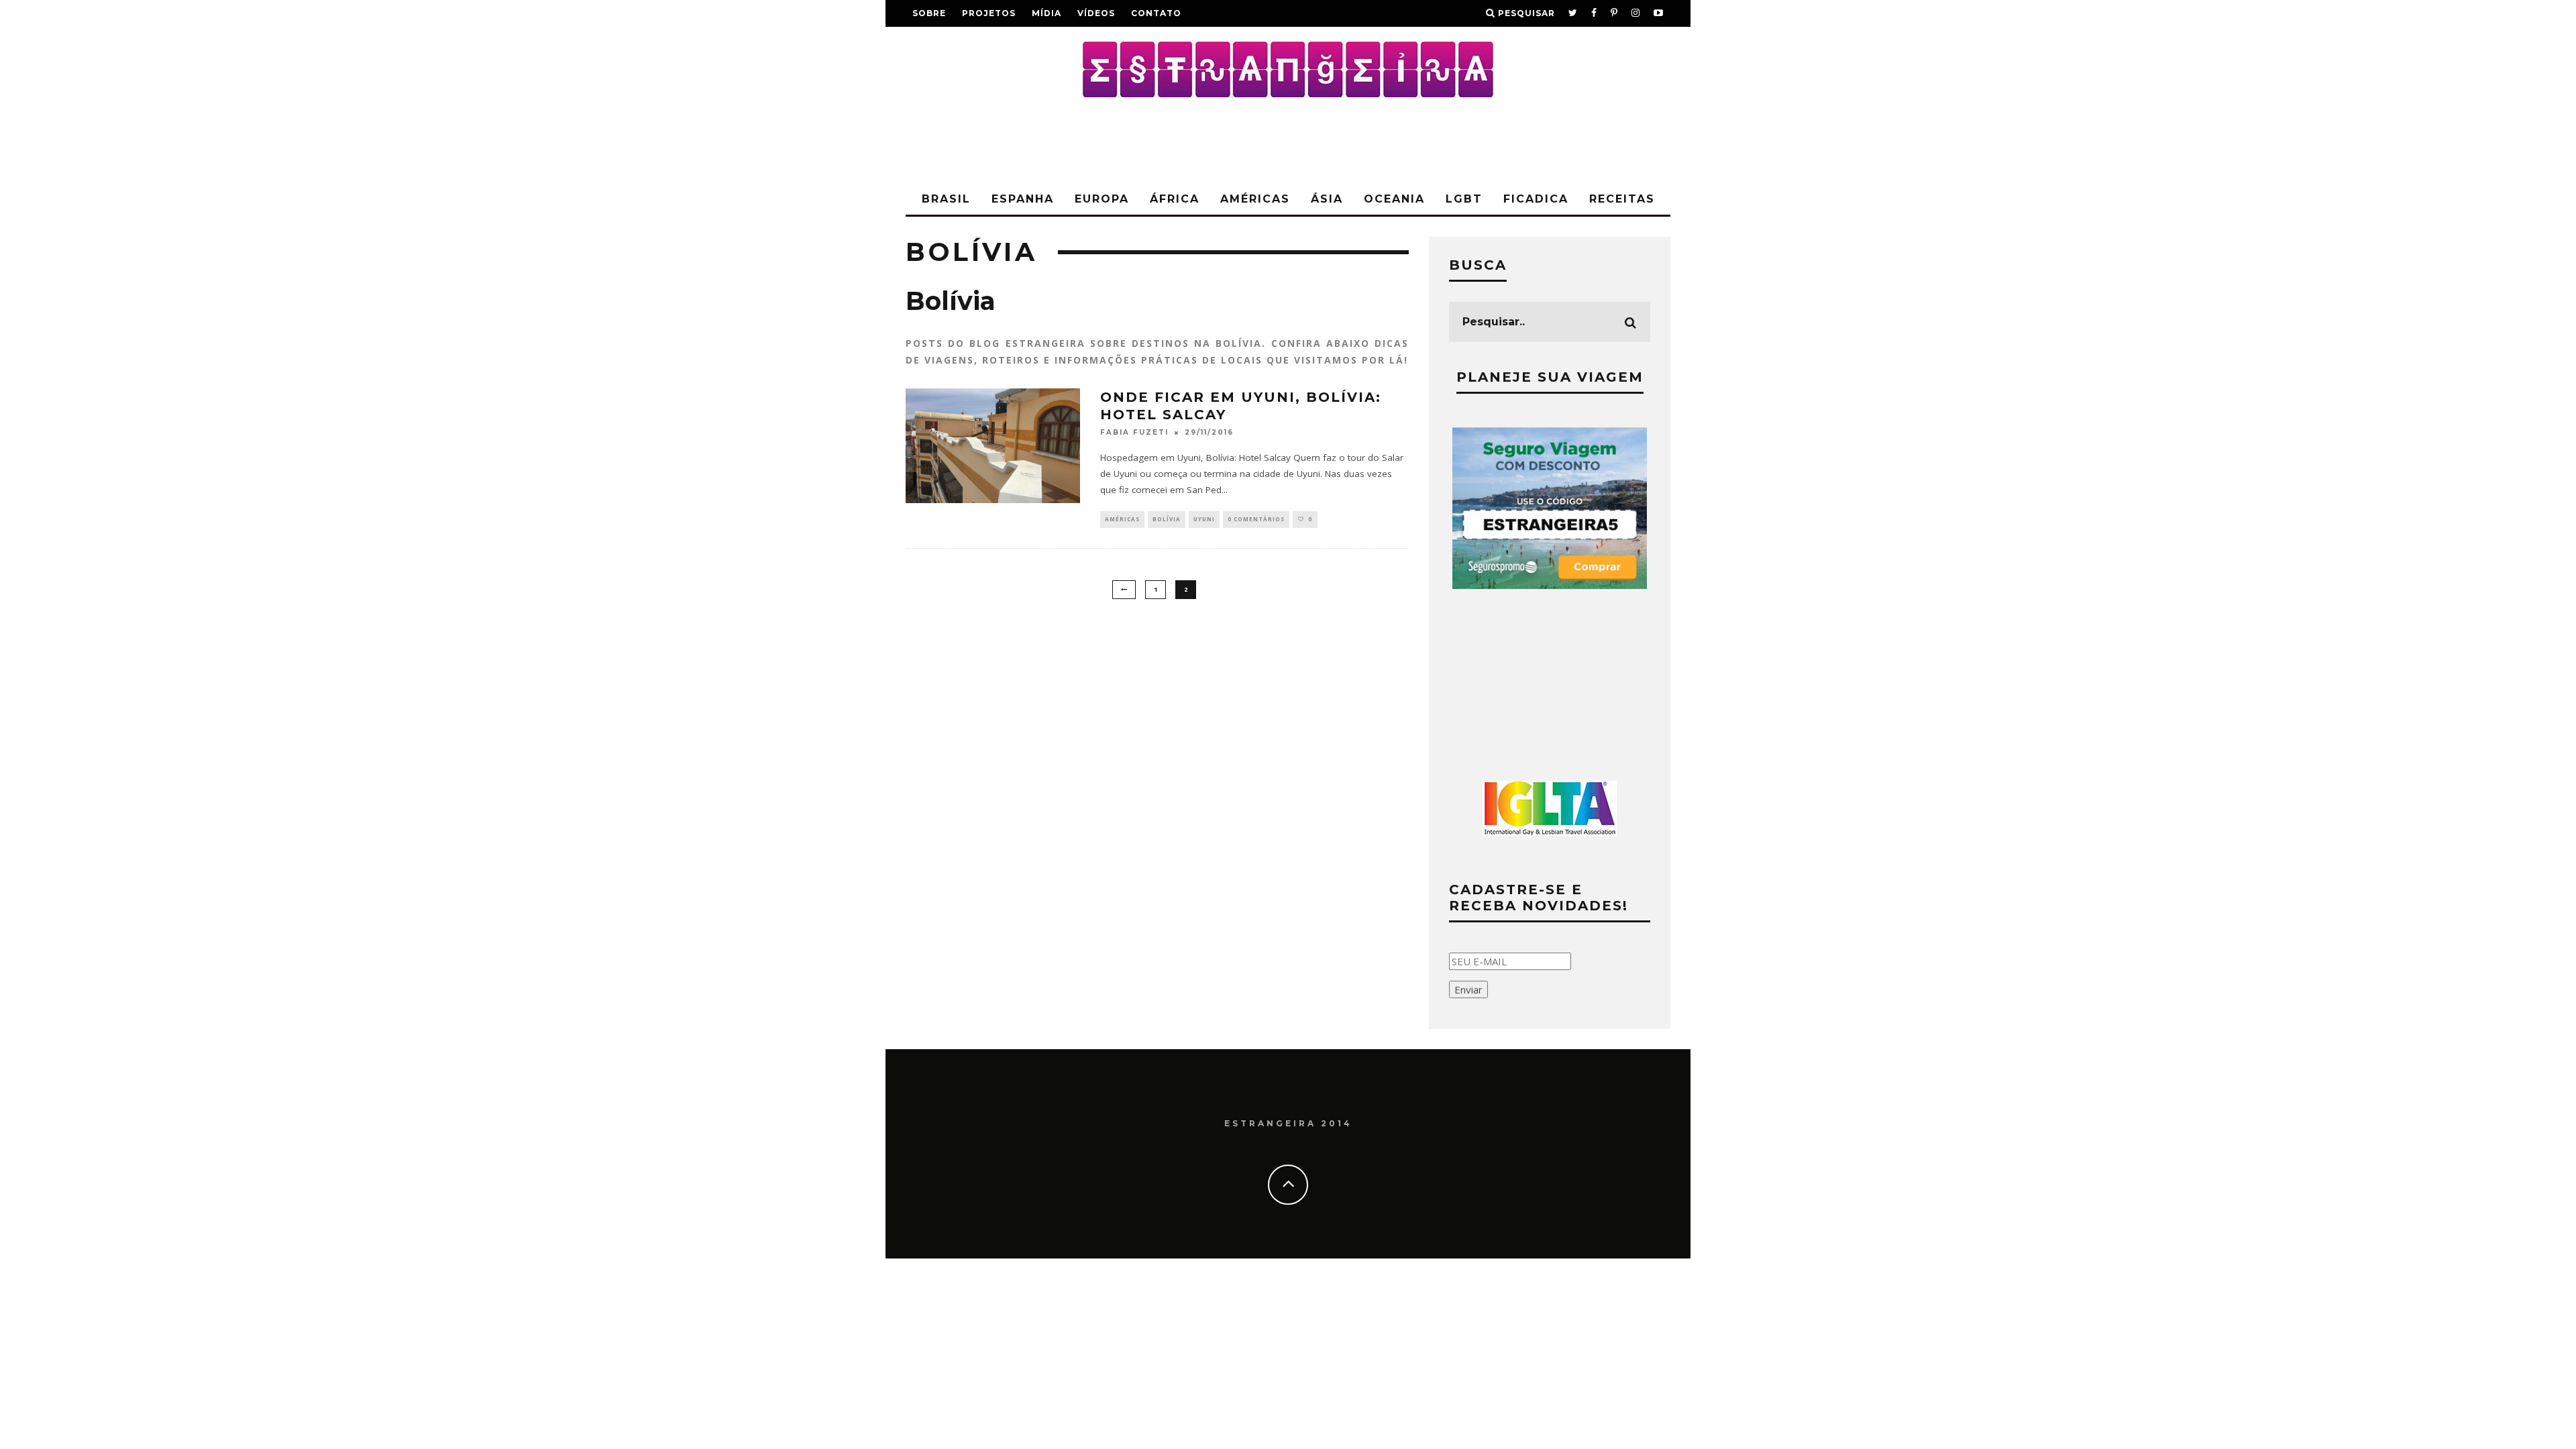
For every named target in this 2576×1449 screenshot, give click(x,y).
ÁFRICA (1175, 199)
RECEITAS (1622, 199)
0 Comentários (1256, 519)
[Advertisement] (1288, 141)
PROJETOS (989, 13)
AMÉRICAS (1255, 199)
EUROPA (1102, 199)
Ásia (1327, 199)
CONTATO (1156, 13)
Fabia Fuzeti (1134, 433)
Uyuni (1204, 519)
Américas (1122, 519)
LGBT (1464, 199)
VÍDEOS (1096, 13)
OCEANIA (1394, 199)
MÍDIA (1046, 13)
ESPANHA (1023, 199)
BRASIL (946, 199)
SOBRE (929, 13)
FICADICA (1536, 199)
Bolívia (1167, 519)
